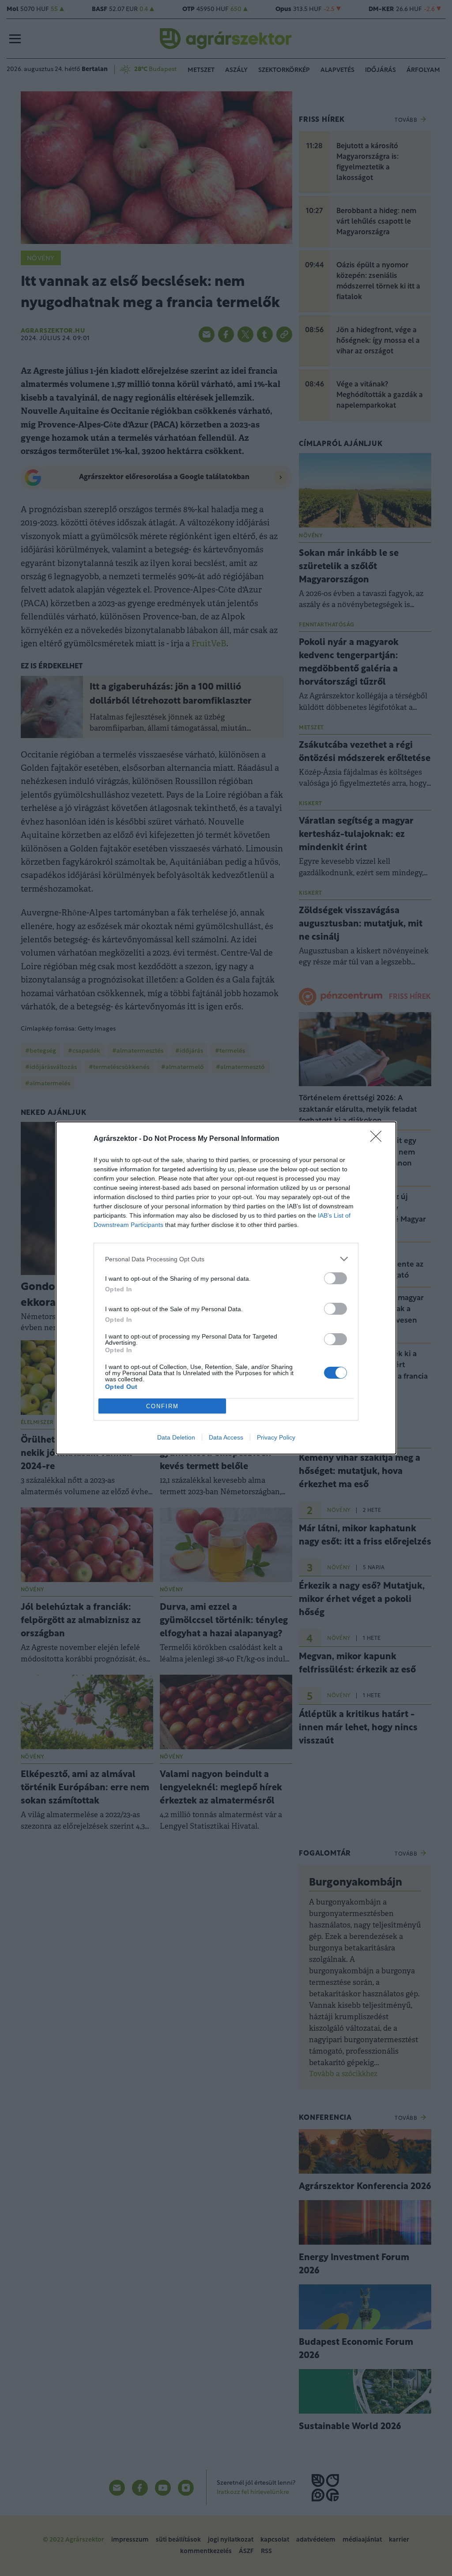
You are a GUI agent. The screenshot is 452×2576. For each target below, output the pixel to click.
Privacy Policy (276, 1437)
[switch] (335, 1278)
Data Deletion (176, 1437)
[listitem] (226, 1259)
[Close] (379, 1139)
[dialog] (226, 1288)
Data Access (226, 1437)
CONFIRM (162, 1406)
